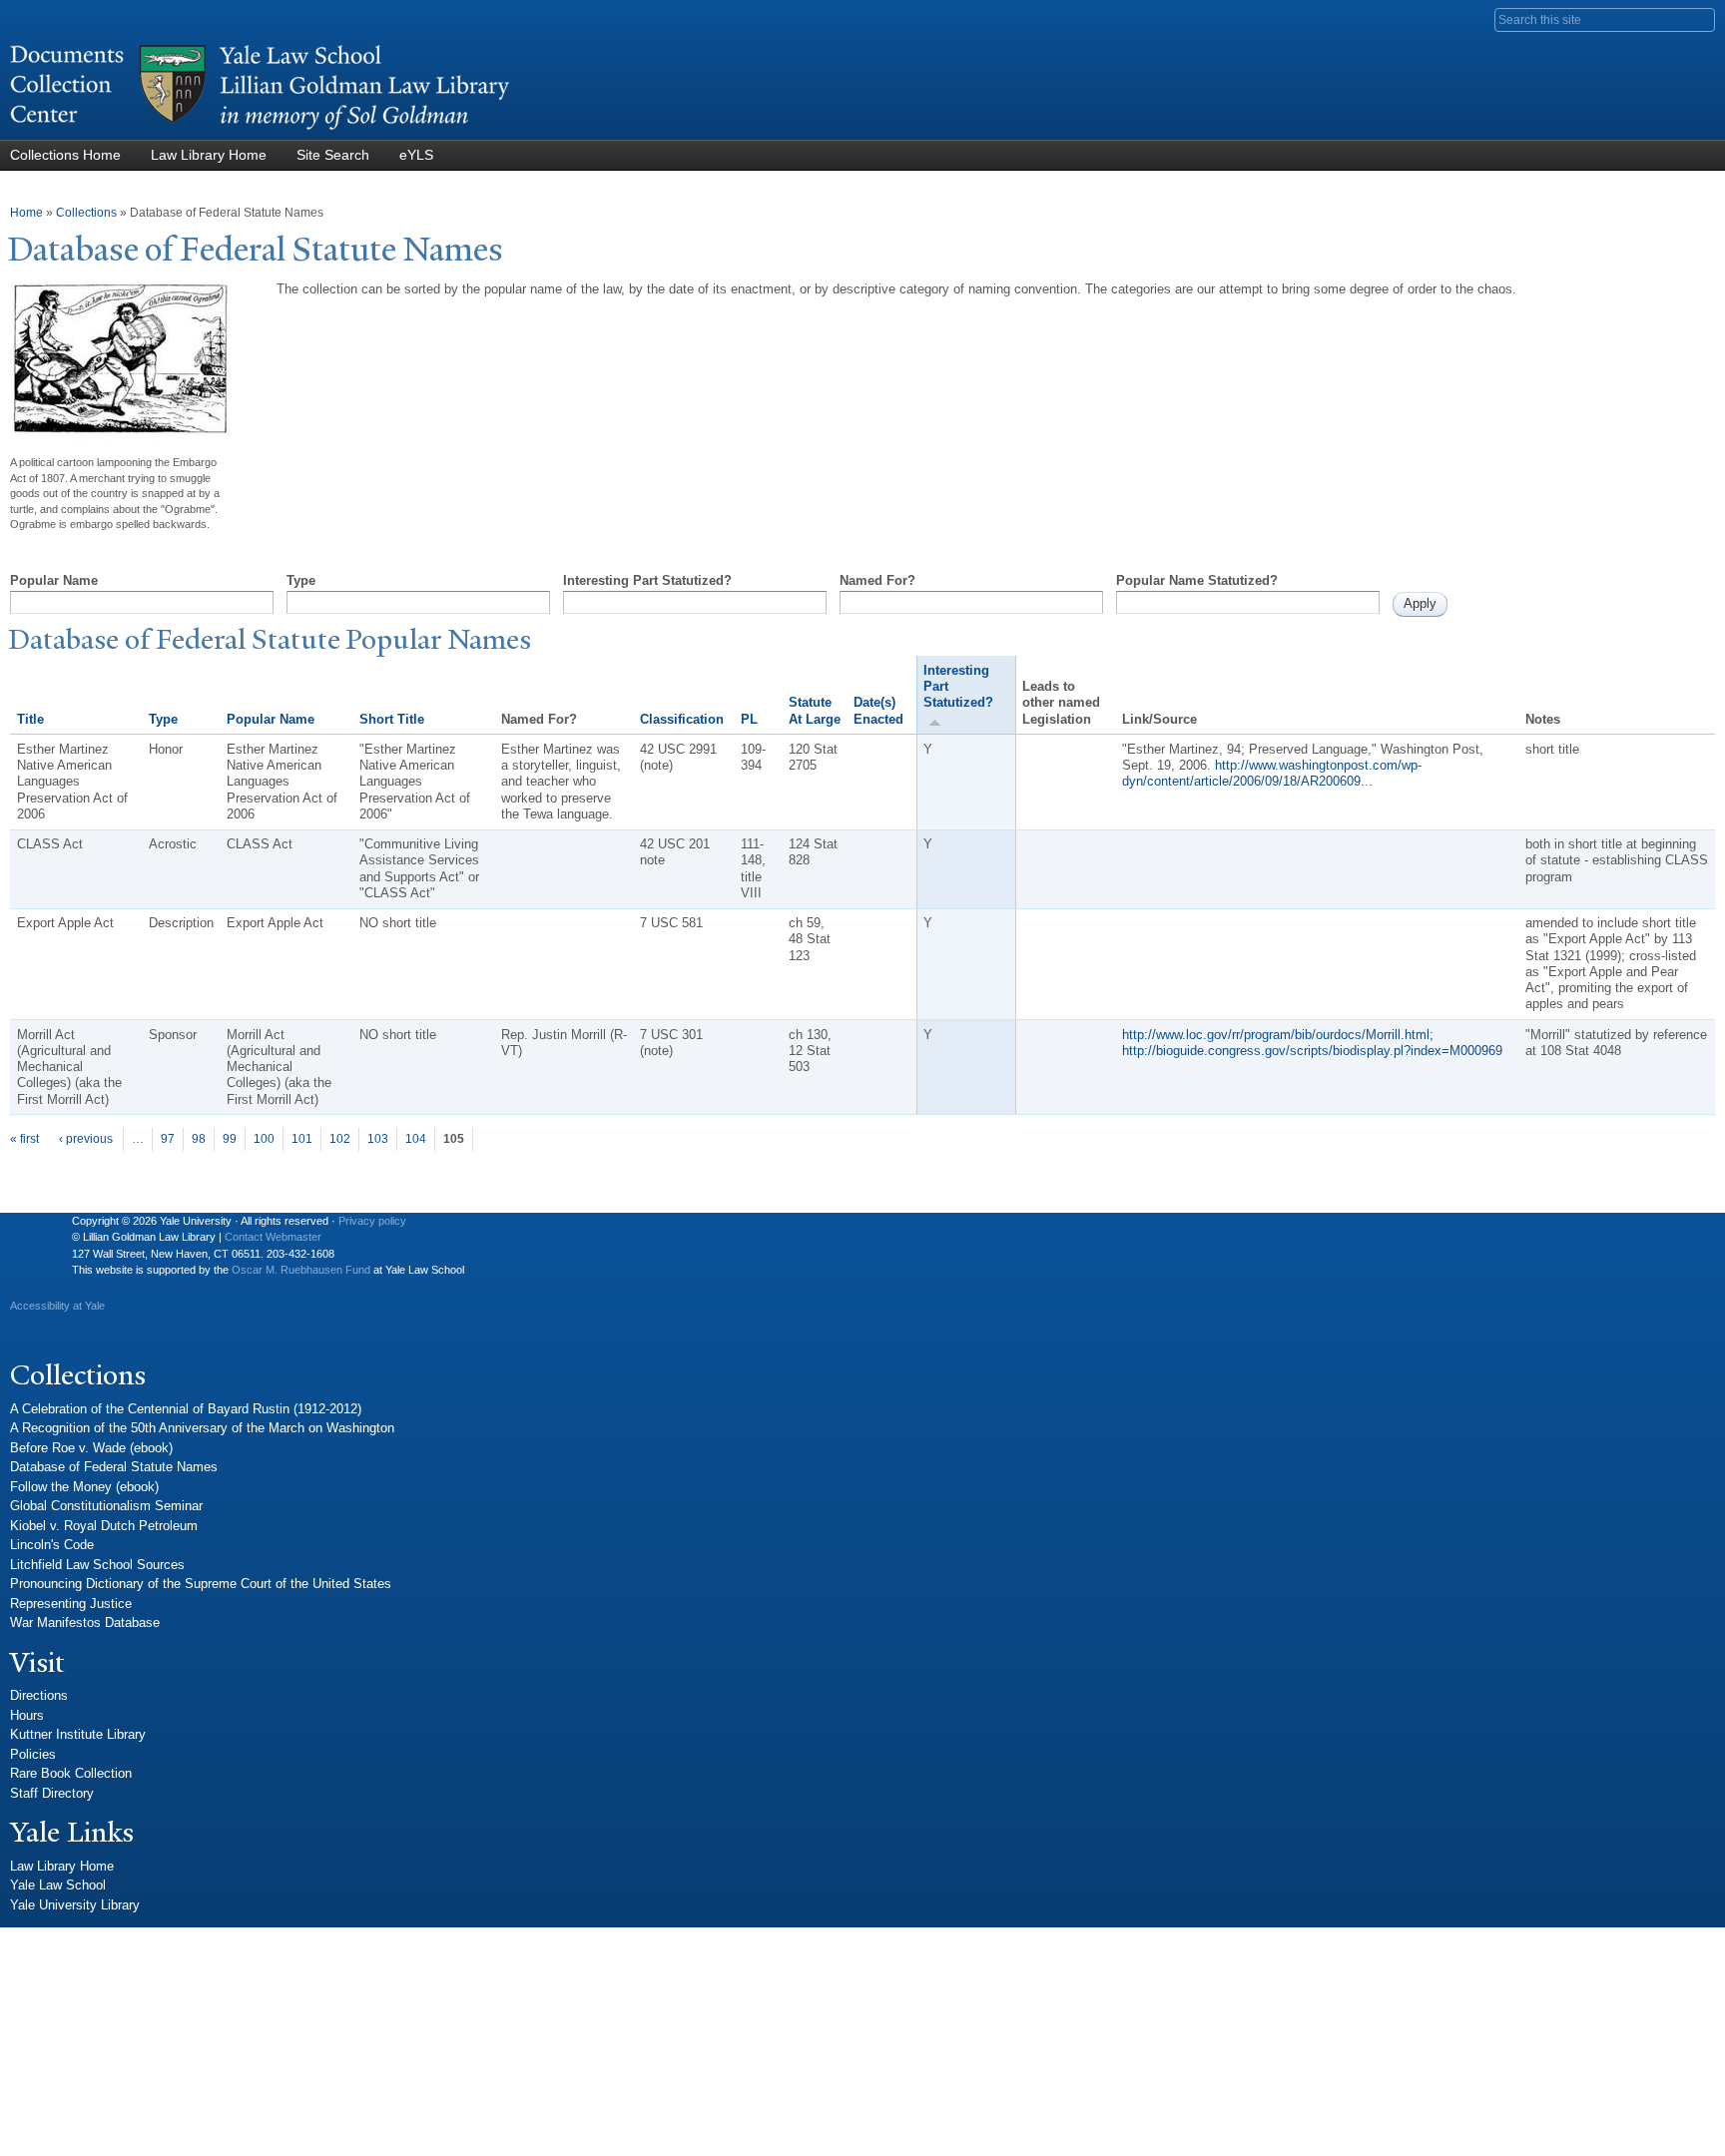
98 (199, 1139)
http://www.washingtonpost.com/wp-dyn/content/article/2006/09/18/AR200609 (1272, 773)
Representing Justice (71, 1604)
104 (416, 1139)
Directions (39, 1695)
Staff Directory (52, 1793)
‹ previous (86, 1139)
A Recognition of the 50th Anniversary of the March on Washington (202, 1428)
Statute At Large (815, 710)
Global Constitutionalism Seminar (106, 1506)
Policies (33, 1754)
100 (264, 1139)
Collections (86, 213)
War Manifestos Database (85, 1622)
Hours (27, 1715)
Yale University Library (75, 1905)
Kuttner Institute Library (78, 1734)
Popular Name (54, 580)
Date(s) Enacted (878, 710)
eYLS (416, 155)
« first (24, 1139)
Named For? (877, 580)
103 (378, 1139)
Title (30, 719)
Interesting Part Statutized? (647, 580)
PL (749, 719)
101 (302, 1139)
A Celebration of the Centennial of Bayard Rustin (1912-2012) (186, 1409)
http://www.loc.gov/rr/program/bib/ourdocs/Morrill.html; (1278, 1035)
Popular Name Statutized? (1197, 580)
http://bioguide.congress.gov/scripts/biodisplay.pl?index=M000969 (1312, 1051)
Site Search (333, 155)
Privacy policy (372, 1221)
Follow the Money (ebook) (84, 1487)
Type (301, 580)
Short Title (392, 719)
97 (168, 1139)
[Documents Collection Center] (260, 130)
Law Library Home (209, 155)
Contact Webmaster (273, 1237)
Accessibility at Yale (57, 1306)
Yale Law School (58, 1885)
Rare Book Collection (71, 1773)
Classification (682, 719)
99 (230, 1139)
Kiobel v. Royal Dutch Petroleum (104, 1526)
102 (340, 1139)
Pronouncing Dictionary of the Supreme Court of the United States (201, 1584)
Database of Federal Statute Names (114, 1467)
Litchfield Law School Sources (97, 1565)
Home (26, 213)
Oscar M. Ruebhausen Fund (301, 1270)
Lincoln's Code (52, 1545)
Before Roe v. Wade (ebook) (91, 1448)
